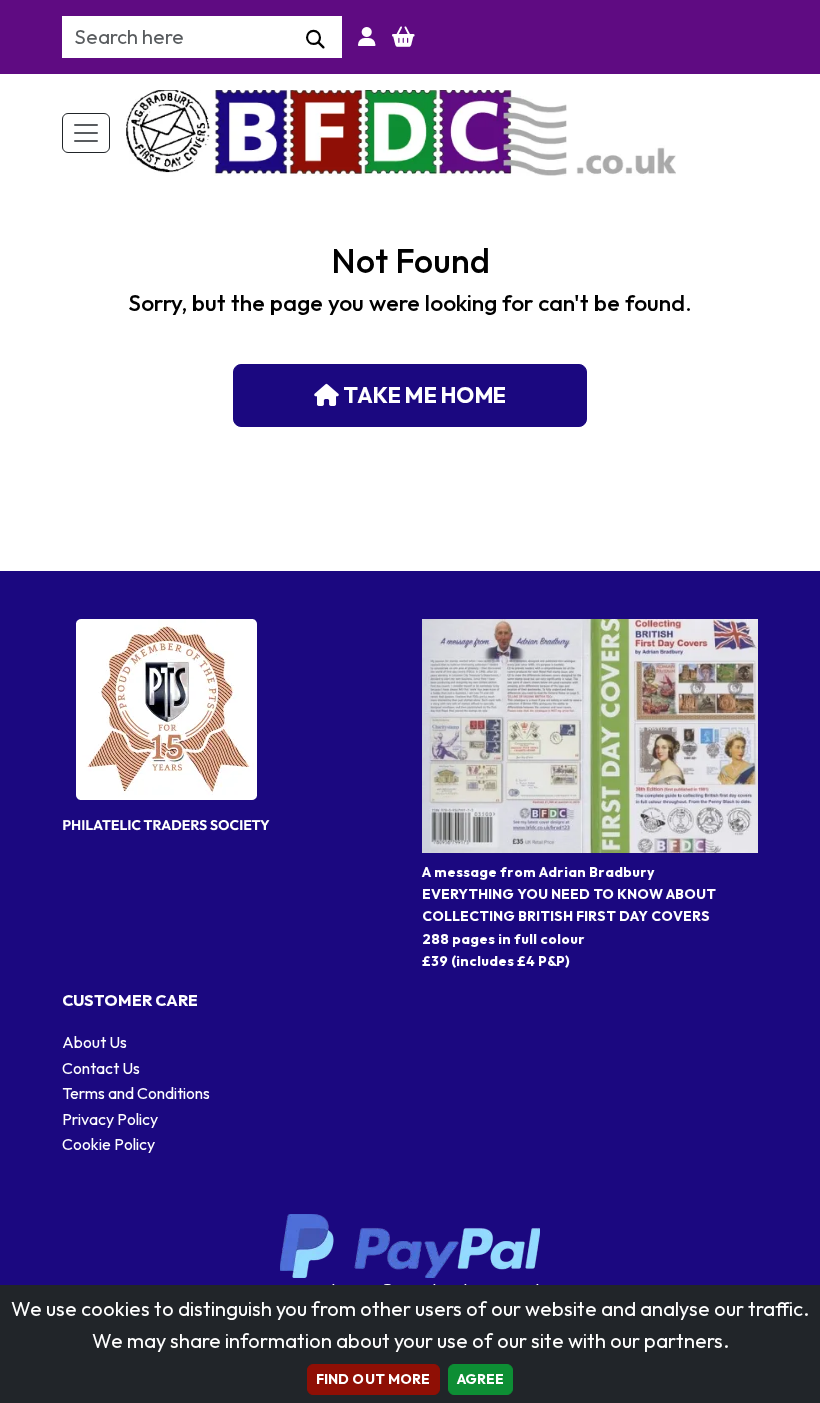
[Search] (315, 40)
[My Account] (367, 37)
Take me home (422, 395)
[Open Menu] (86, 133)
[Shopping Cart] (403, 37)
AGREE (481, 1379)
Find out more (373, 1379)
